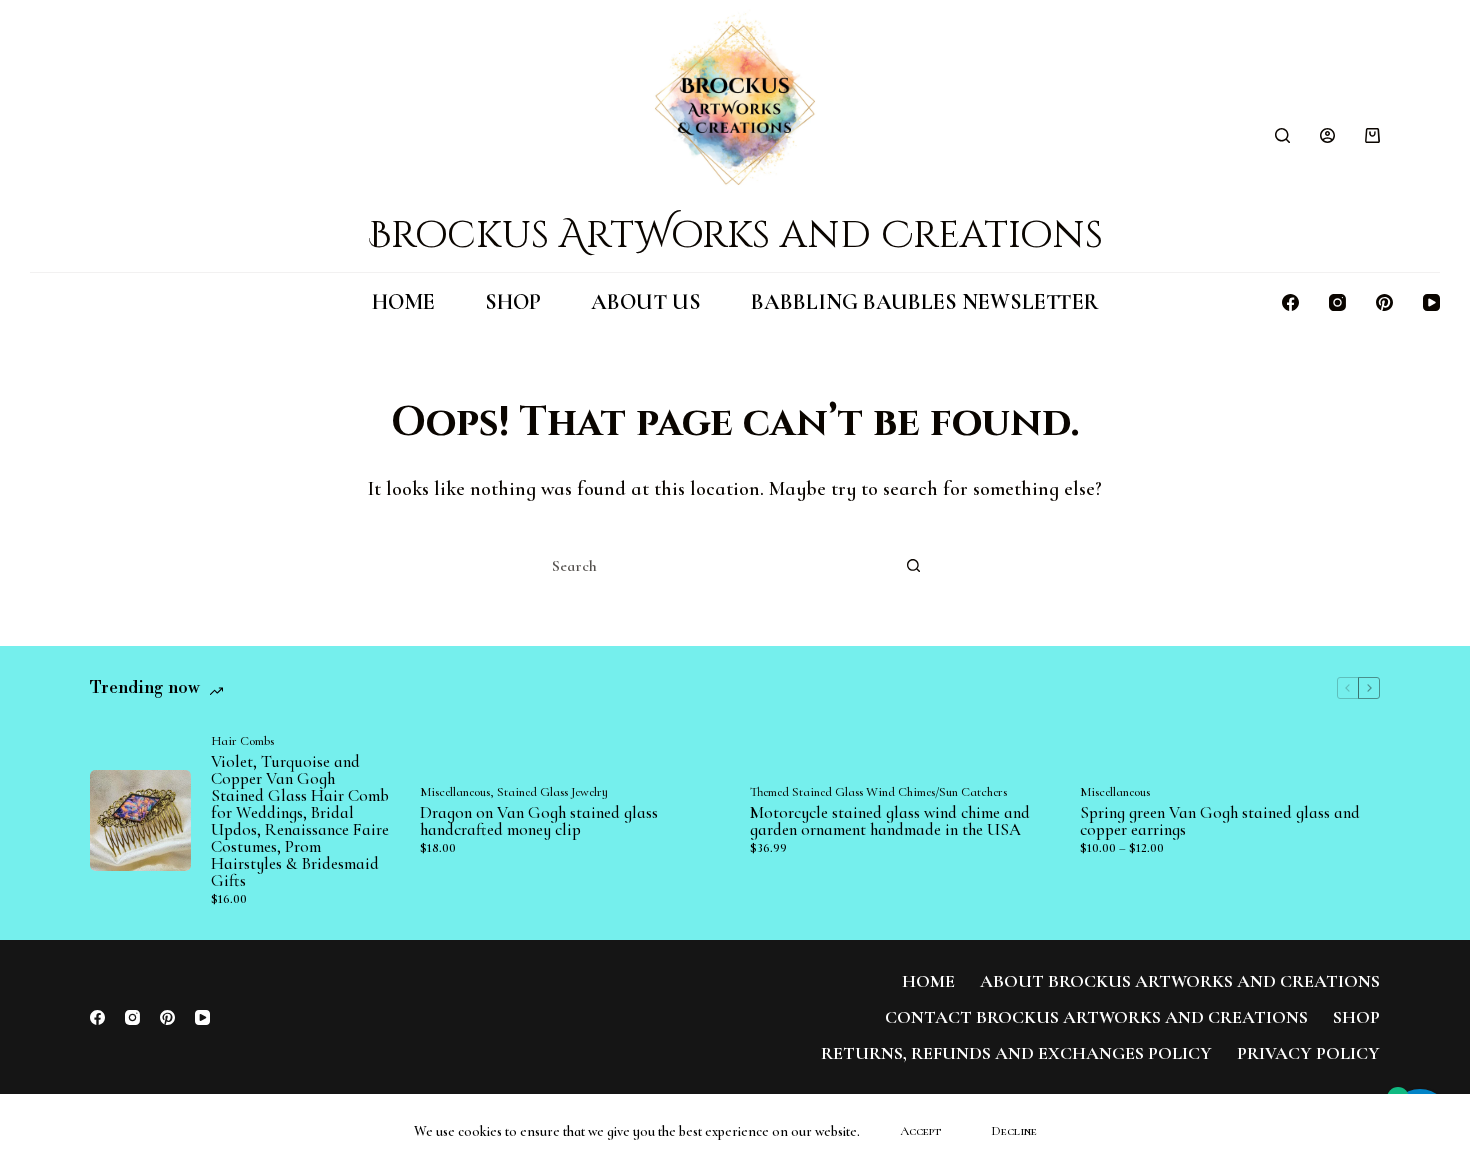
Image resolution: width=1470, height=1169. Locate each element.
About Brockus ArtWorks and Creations (1180, 981)
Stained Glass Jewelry (552, 792)
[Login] (1327, 135)
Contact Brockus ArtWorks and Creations (1096, 1017)
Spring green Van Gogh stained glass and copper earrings (1220, 821)
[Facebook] (1290, 302)
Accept (920, 1131)
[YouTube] (1431, 302)
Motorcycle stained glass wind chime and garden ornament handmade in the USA (890, 821)
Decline (1014, 1131)
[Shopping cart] (1372, 135)
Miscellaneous (455, 792)
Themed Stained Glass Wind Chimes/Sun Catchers (878, 792)
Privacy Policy (1308, 1053)
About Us (646, 302)
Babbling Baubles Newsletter (925, 302)
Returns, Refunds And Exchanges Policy (1016, 1053)
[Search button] (913, 566)
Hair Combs (242, 741)
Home (403, 302)
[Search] (1282, 135)
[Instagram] (1337, 302)
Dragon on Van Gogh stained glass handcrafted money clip (539, 821)
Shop (513, 302)
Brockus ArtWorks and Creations (735, 235)
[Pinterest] (1384, 302)
